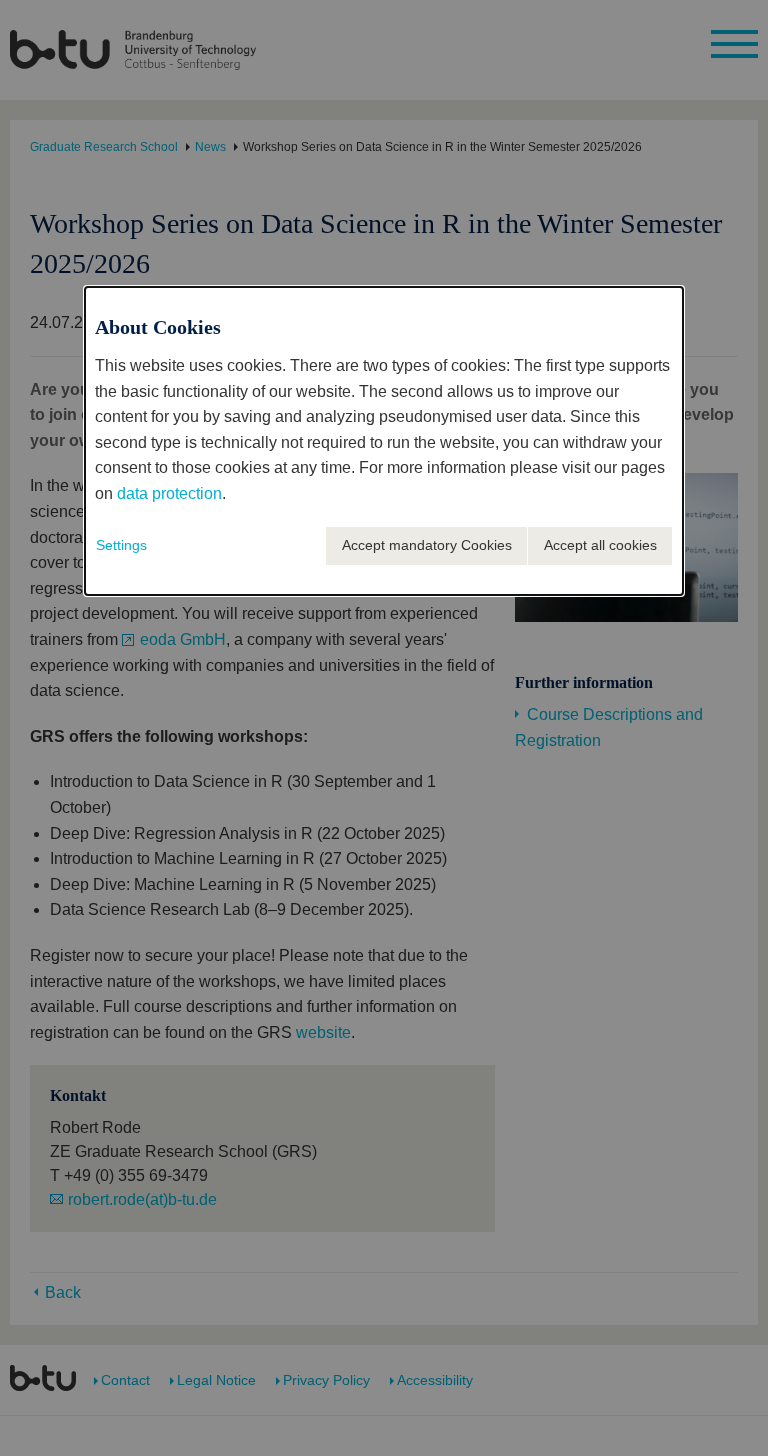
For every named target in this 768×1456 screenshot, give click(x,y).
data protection (169, 493)
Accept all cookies (600, 545)
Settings (121, 545)
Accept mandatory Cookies (427, 545)
